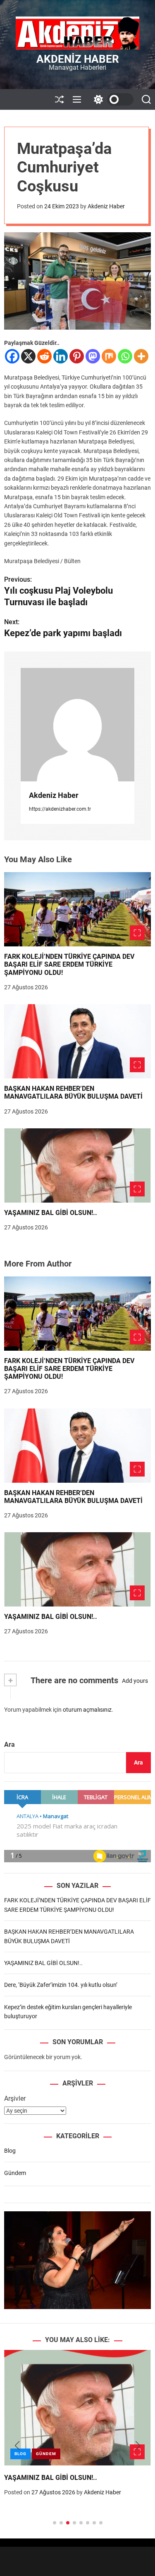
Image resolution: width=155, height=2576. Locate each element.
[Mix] (109, 356)
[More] (141, 356)
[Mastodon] (93, 356)
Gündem (15, 2173)
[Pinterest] (77, 356)
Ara (10, 1744)
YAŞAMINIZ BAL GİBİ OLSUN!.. (51, 1213)
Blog (10, 2151)
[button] (17, 2446)
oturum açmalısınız (87, 1710)
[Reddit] (44, 356)
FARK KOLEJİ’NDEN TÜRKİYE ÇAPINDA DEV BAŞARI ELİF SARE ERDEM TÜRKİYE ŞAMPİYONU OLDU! (69, 964)
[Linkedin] (61, 356)
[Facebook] (12, 356)
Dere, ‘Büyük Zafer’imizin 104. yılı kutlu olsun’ (61, 1985)
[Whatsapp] (125, 356)
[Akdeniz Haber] (77, 725)
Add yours (135, 1681)
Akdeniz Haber (78, 59)
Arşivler (15, 2098)
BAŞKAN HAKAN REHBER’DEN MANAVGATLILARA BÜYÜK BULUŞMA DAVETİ (73, 1092)
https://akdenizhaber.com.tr (60, 809)
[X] (28, 356)
